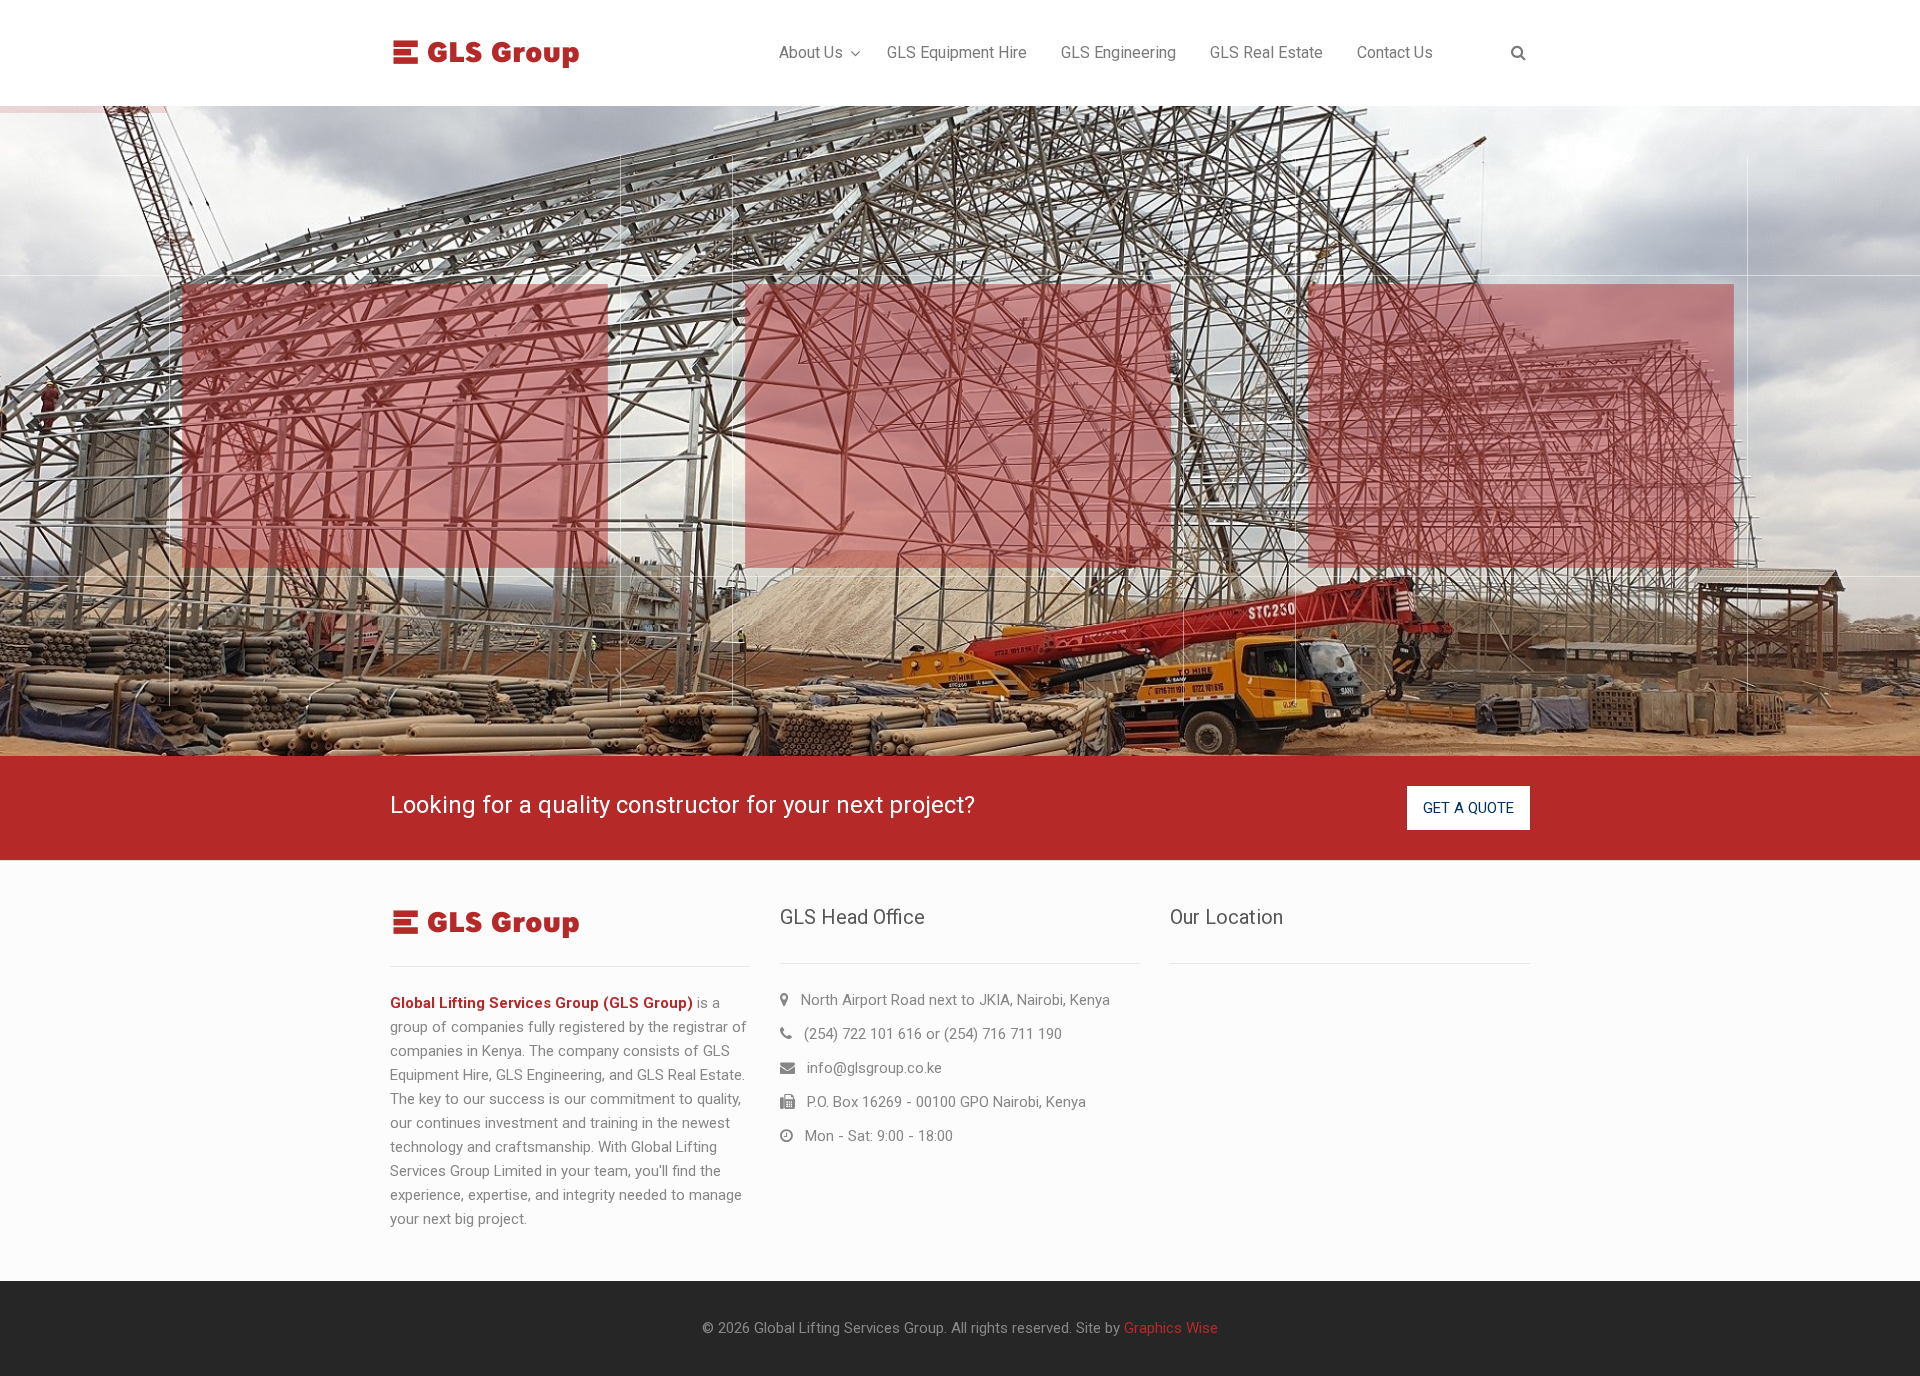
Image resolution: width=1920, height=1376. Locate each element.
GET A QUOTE (1468, 808)
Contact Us (1395, 52)
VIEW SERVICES (289, 512)
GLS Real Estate (1266, 52)
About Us (811, 52)
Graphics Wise (1171, 1328)
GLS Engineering (1118, 52)
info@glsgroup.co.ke (874, 1068)
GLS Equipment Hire (957, 52)
